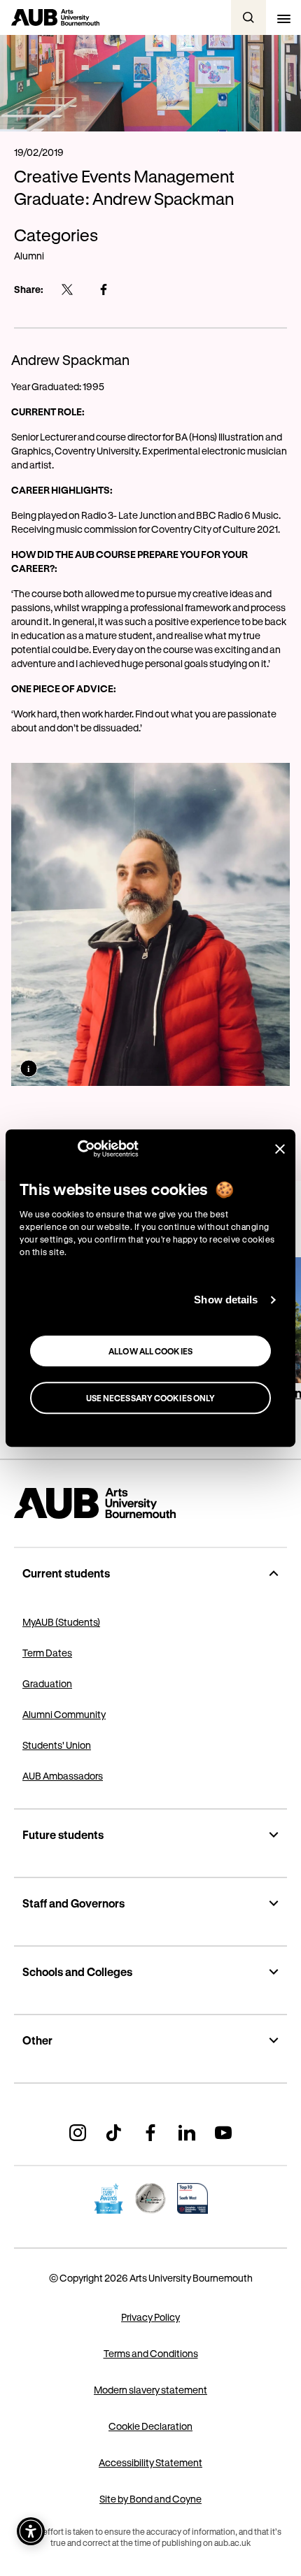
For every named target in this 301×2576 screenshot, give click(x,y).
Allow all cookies (150, 1351)
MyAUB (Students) (61, 1622)
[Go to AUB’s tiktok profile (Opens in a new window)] (114, 2133)
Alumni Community (64, 1714)
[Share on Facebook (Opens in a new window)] (104, 289)
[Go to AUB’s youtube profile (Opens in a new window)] (223, 2133)
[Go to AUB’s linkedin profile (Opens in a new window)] (187, 2133)
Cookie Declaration (150, 2426)
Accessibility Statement (150, 2462)
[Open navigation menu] (283, 17)
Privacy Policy (150, 2317)
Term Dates (47, 1653)
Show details (226, 1300)
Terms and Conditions (151, 2353)
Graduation (47, 1683)
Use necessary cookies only (151, 1398)
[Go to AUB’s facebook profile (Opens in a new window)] (150, 2133)
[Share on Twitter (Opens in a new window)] (67, 289)
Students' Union (57, 1745)
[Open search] (248, 17)
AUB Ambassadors (63, 1776)
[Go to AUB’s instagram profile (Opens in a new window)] (78, 2133)
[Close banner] (280, 1149)
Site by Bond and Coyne (150, 2499)
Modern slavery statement (150, 2390)
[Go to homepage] (150, 1503)
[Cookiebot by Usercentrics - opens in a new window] (77, 1149)
